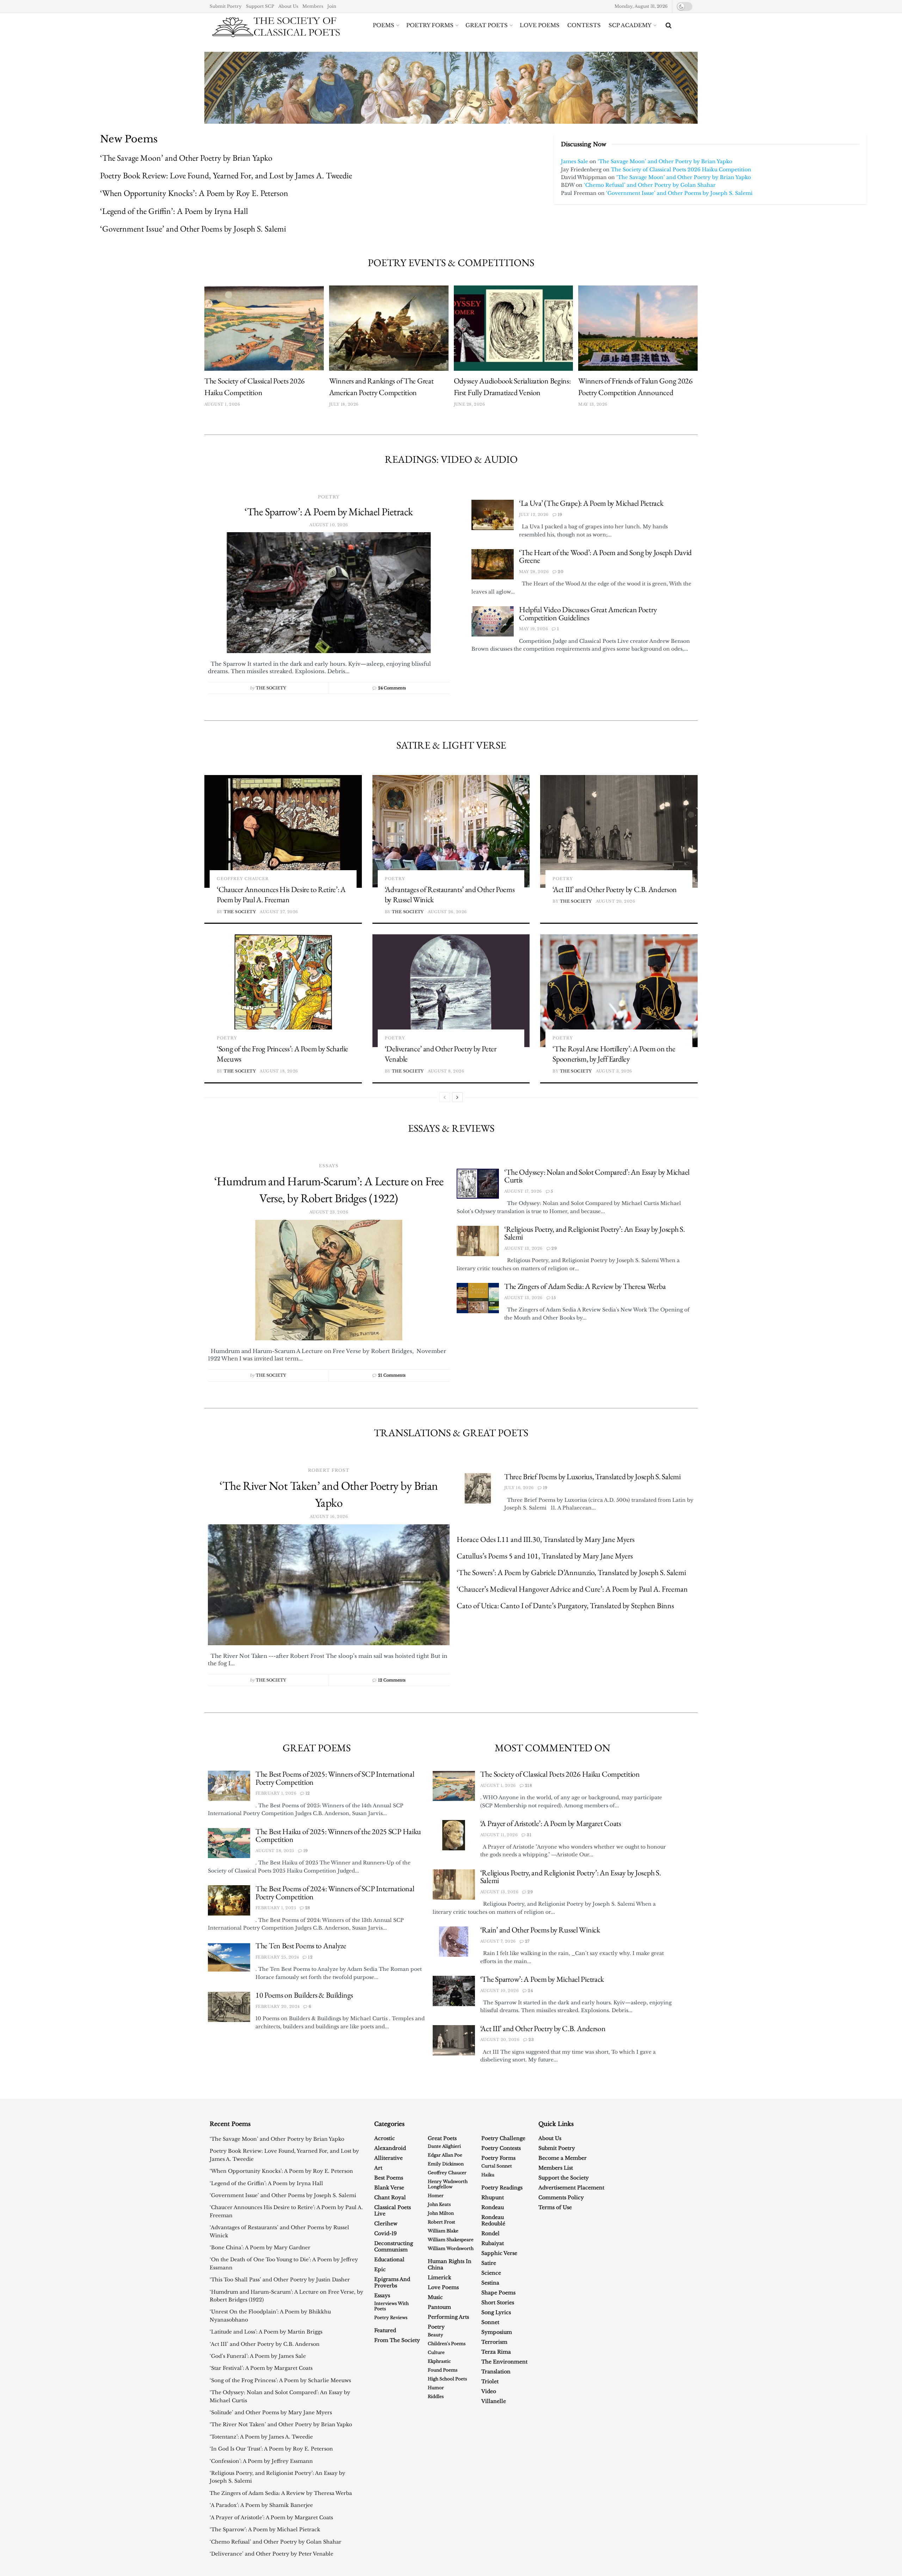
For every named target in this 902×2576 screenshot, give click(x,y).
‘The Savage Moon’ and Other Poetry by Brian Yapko (186, 158)
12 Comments (392, 1680)
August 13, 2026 (523, 1248)
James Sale (574, 161)
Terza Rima (496, 2352)
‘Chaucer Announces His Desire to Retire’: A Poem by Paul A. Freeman (281, 895)
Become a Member (563, 2158)
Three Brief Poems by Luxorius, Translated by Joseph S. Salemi (592, 1477)
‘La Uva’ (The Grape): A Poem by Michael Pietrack (591, 503)
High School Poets (447, 2379)
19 (559, 515)
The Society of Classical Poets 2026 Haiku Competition (681, 170)
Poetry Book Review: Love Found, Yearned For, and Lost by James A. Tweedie (226, 175)
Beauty (435, 2335)
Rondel (490, 2233)
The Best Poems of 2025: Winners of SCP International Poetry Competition (335, 1778)
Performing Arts (448, 2317)
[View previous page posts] (445, 1097)
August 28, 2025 (275, 1851)
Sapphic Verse (499, 2253)
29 (554, 1248)
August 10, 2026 (500, 1991)
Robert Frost (329, 1470)
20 (560, 572)
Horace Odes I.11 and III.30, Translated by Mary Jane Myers (546, 1539)
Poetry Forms (430, 25)
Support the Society (564, 2178)
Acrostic (385, 2138)
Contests (584, 25)
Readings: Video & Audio (451, 459)
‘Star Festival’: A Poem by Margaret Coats (261, 2368)
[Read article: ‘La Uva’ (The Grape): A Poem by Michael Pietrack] (493, 515)
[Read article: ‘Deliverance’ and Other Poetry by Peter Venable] (451, 991)
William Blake (443, 2231)
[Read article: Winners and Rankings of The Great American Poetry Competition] (389, 328)
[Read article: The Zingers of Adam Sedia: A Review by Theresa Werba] (478, 1298)
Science (491, 2273)
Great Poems (317, 1748)
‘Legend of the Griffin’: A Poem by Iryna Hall (174, 211)
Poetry (329, 497)
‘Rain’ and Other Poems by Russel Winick (540, 1930)
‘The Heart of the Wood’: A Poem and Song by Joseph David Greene (605, 557)
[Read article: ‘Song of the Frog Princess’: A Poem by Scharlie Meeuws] (283, 991)
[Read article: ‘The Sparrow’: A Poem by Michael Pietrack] (329, 593)
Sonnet (490, 2322)
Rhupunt (493, 2197)
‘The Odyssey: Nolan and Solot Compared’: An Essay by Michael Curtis (597, 1176)
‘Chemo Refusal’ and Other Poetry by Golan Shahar (650, 185)
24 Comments (392, 688)
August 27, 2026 (279, 912)
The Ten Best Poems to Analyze (301, 1946)
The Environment (504, 2362)
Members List (556, 2168)
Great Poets (487, 25)
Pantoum (439, 2307)
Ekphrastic (439, 2361)
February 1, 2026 (276, 1793)
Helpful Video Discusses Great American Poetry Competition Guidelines (588, 614)
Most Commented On (552, 1748)
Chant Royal (390, 2197)
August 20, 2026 (616, 901)
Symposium (497, 2332)
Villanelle (494, 2401)
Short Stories (498, 2303)
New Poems (129, 139)
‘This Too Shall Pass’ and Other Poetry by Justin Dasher (280, 2280)
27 (527, 1941)
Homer (436, 2196)
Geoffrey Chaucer (243, 879)
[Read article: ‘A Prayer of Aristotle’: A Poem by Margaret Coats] (454, 1835)
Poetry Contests (501, 2148)
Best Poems (389, 2178)
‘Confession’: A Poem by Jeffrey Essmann (261, 2461)
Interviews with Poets (391, 2306)
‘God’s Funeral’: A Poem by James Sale (258, 2356)
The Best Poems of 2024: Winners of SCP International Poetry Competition (335, 1893)
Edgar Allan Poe (445, 2155)
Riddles (436, 2396)
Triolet (490, 2381)
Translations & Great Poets (451, 1433)
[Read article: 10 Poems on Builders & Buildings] (229, 2007)
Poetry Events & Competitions (451, 263)
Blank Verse (389, 2188)
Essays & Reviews (451, 1128)
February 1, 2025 (276, 1908)
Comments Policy (561, 2197)
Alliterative (388, 2158)
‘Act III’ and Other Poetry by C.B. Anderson (615, 889)
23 (531, 2040)
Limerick (440, 2277)
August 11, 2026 (499, 1835)
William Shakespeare (451, 2240)
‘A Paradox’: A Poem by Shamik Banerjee (261, 2505)
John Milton (441, 2213)
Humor (436, 2388)
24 (530, 1991)
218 (528, 1785)
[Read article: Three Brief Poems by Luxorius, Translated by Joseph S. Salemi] (478, 1488)
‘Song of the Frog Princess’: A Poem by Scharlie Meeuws (280, 2380)
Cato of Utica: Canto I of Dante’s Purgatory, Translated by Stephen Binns (565, 1606)
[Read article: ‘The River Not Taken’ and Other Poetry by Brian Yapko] (329, 1585)
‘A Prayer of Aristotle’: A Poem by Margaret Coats (551, 1823)
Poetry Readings (502, 2188)
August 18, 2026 (279, 1071)
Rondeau (493, 2207)
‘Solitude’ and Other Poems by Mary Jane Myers (271, 2412)
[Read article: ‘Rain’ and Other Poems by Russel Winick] (454, 1942)
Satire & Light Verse (451, 745)
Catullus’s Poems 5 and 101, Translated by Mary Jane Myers (545, 1556)
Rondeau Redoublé (493, 2220)
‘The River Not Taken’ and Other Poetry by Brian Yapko (281, 2424)
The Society (271, 688)
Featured (385, 2330)
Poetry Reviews (391, 2317)
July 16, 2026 (519, 1488)
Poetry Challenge (503, 2138)
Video (489, 2391)
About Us (288, 6)
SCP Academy (630, 25)
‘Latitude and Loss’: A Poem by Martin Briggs (266, 2332)
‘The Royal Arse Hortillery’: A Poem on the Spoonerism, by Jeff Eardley (614, 1054)
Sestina (490, 2283)
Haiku (488, 2175)
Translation (496, 2372)
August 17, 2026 (523, 1191)
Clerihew (386, 2224)
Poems (384, 25)
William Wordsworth (451, 2248)
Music (435, 2297)
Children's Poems (447, 2344)
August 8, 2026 (446, 1071)
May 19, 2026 (533, 629)
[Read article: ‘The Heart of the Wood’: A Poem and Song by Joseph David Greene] (493, 564)
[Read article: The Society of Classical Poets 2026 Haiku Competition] (264, 328)
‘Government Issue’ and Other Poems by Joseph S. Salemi (193, 229)
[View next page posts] (457, 1097)
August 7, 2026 (498, 1941)
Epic (380, 2269)
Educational (389, 2260)
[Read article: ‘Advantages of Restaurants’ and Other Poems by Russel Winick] (451, 831)
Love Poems (540, 25)
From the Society (397, 2340)
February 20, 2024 (277, 2006)
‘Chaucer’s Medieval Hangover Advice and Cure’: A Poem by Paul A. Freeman (572, 1589)
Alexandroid (390, 2148)
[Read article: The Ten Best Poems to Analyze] (229, 1957)
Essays (329, 1166)
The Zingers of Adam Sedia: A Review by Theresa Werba (585, 1286)
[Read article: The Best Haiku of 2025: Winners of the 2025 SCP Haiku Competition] (229, 1843)
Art (378, 2168)
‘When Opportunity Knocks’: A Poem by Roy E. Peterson (194, 193)
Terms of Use (555, 2207)
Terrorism (494, 2342)
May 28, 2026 (534, 572)
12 (307, 1793)
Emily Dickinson (446, 2164)
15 (553, 1298)
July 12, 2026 (534, 515)
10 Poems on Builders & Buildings (304, 1995)
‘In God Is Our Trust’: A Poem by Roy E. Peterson (271, 2449)
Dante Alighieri (444, 2146)
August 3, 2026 (614, 1071)
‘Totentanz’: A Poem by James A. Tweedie (261, 2437)
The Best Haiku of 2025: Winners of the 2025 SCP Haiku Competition (338, 1836)
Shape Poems (498, 2293)
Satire (489, 2263)
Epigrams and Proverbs (392, 2282)
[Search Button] (669, 25)
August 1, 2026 (498, 1785)
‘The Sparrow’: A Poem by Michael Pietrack (329, 512)
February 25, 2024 (277, 1957)
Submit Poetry (226, 6)
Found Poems (443, 2370)
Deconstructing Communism (394, 2246)
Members (313, 6)
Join (332, 6)
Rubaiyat (493, 2243)
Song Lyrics (496, 2312)
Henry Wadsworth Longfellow (448, 2184)
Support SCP (260, 6)
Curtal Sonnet (497, 2166)
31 (529, 1835)
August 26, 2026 (447, 912)
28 (307, 1908)
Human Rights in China (450, 2264)
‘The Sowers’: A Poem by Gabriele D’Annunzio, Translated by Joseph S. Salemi (571, 1572)
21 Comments (392, 1375)
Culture (436, 2352)
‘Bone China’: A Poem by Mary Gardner (260, 2248)
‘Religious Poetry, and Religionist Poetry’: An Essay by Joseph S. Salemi (595, 1233)
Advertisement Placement (571, 2188)
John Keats (439, 2204)
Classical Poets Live (393, 2211)
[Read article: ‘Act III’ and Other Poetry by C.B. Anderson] (619, 831)
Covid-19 (385, 2233)
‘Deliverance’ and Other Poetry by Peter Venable (271, 2554)
